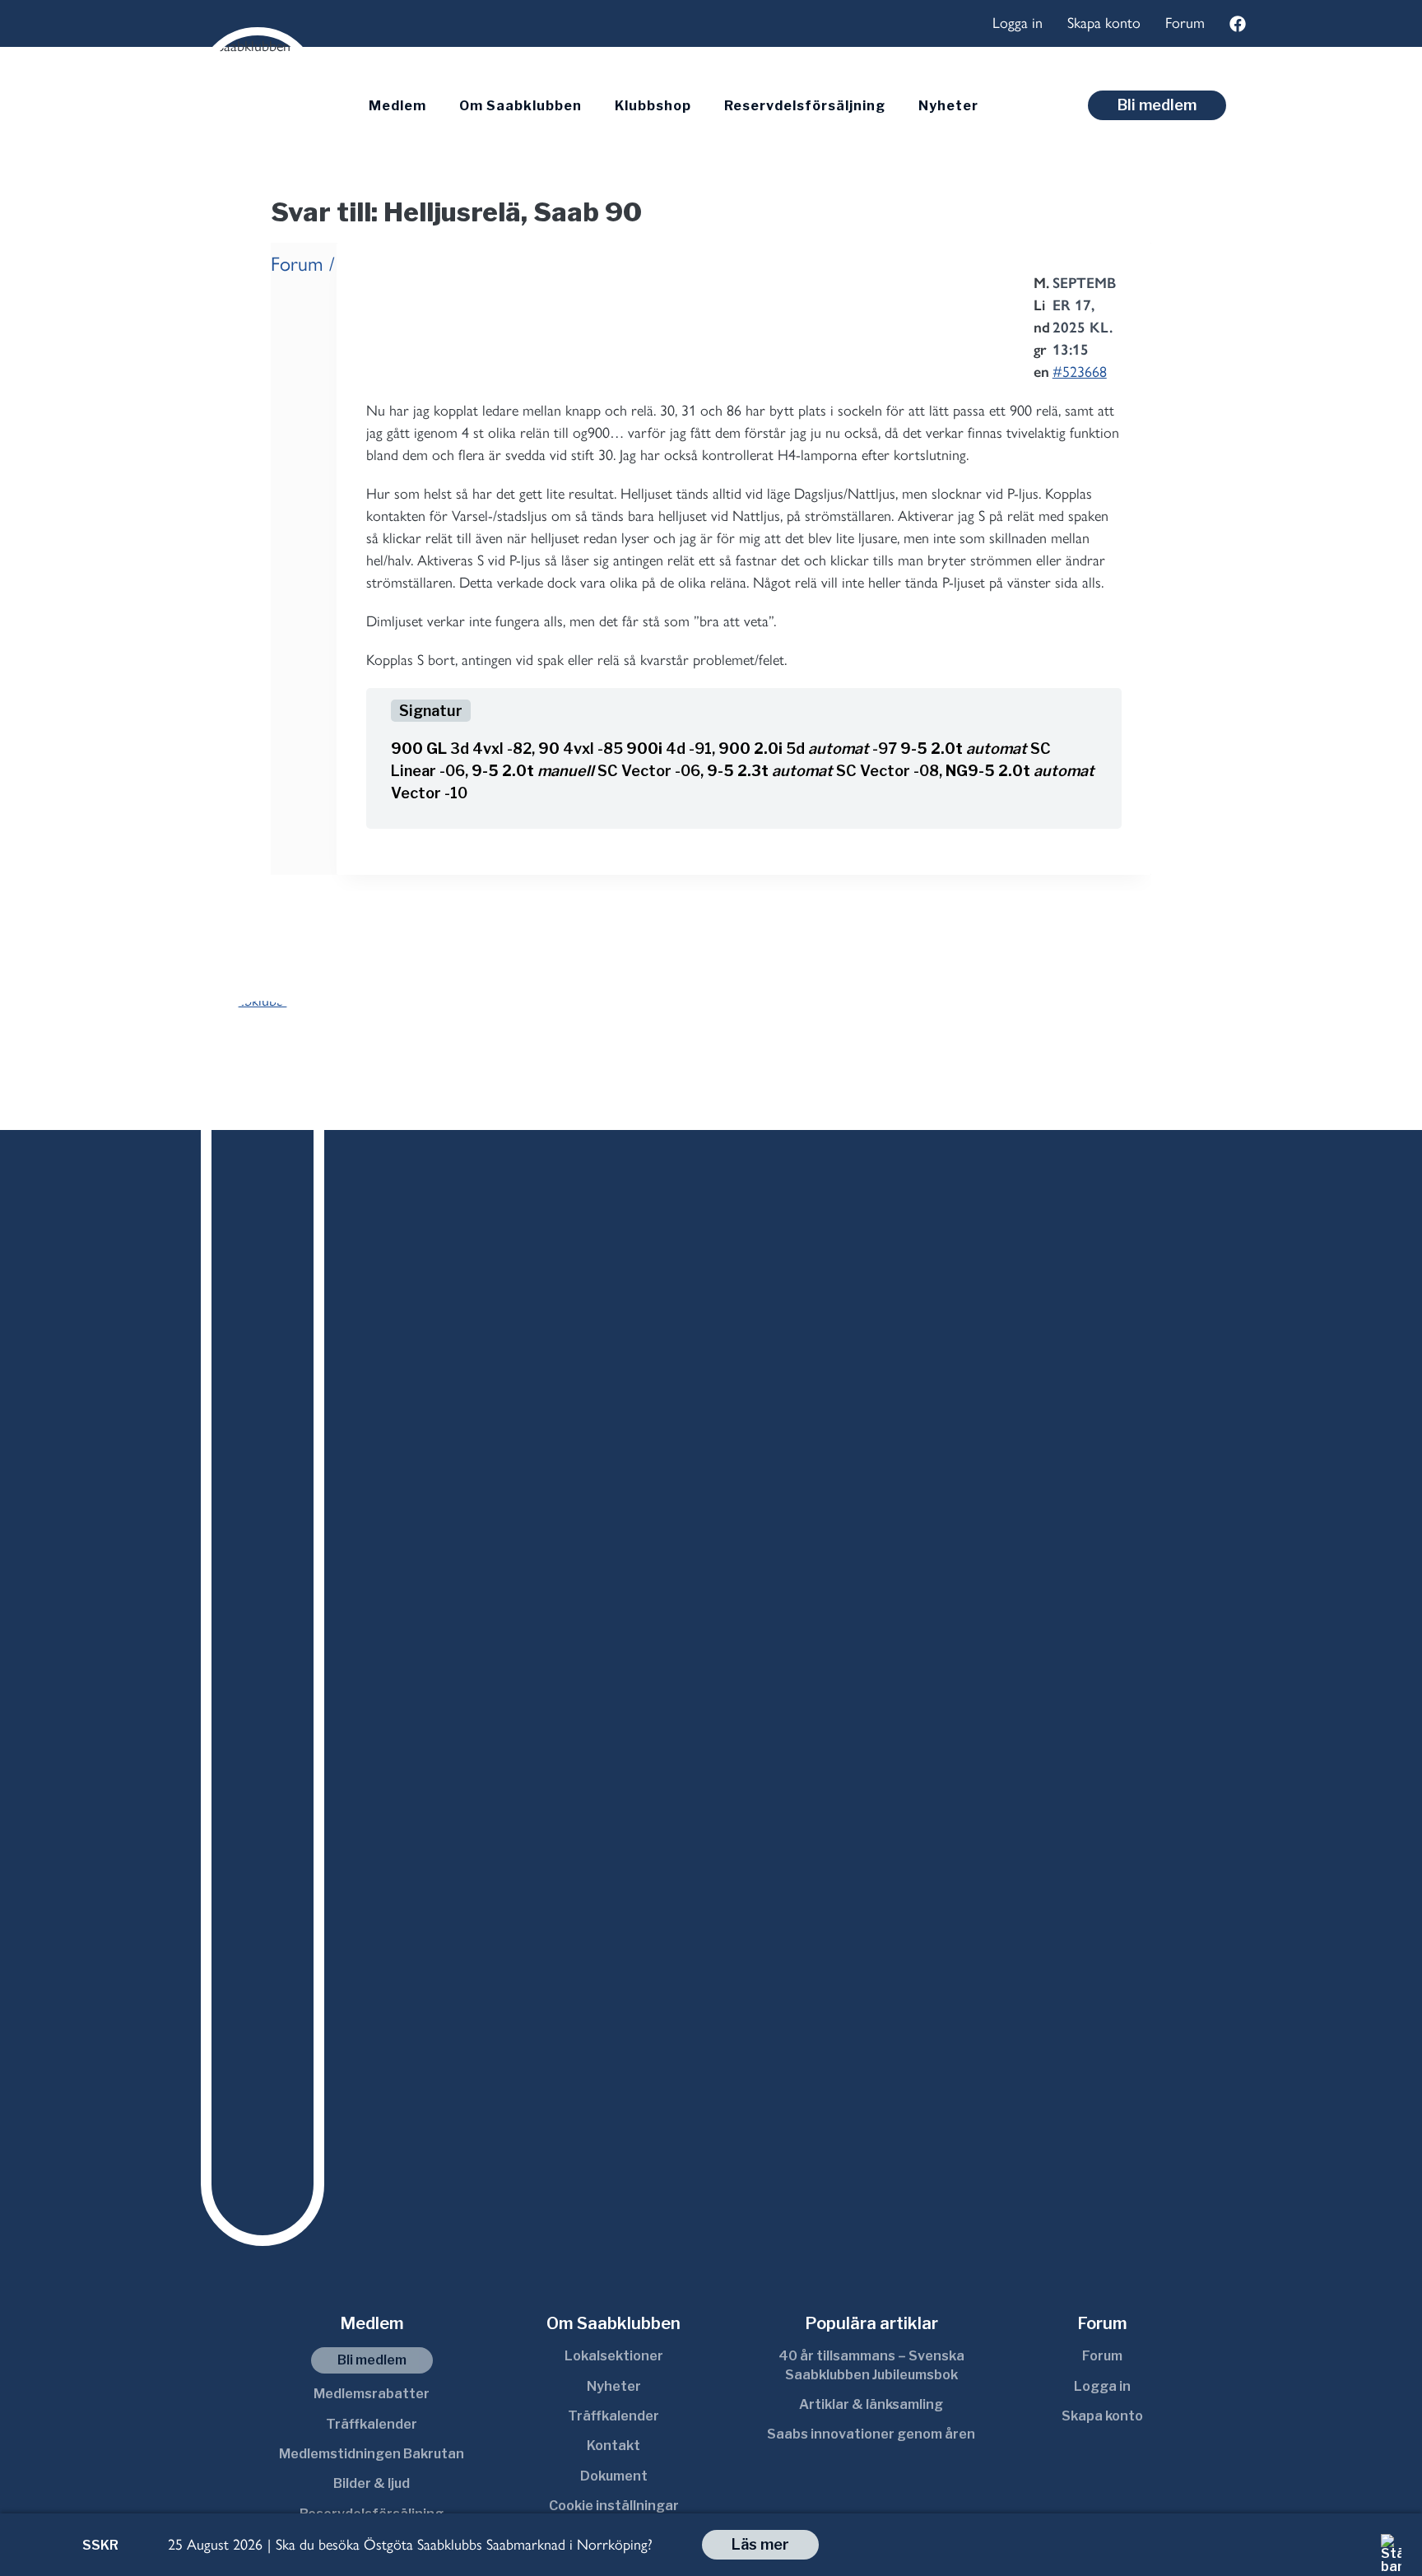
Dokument (614, 2476)
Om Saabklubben (520, 106)
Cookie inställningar (614, 2506)
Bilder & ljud (372, 2483)
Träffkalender (372, 2424)
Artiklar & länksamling (871, 2404)
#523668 (1080, 372)
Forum (1185, 23)
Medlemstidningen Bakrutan (372, 2454)
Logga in (1018, 23)
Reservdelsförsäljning (805, 106)
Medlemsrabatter (372, 2394)
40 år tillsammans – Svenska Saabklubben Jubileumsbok (871, 2365)
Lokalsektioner (614, 2356)
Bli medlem (1157, 105)
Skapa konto (1104, 23)
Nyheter (948, 106)
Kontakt (613, 2446)
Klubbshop (653, 106)
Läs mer (760, 2544)
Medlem (397, 106)
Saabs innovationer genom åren (871, 2434)
